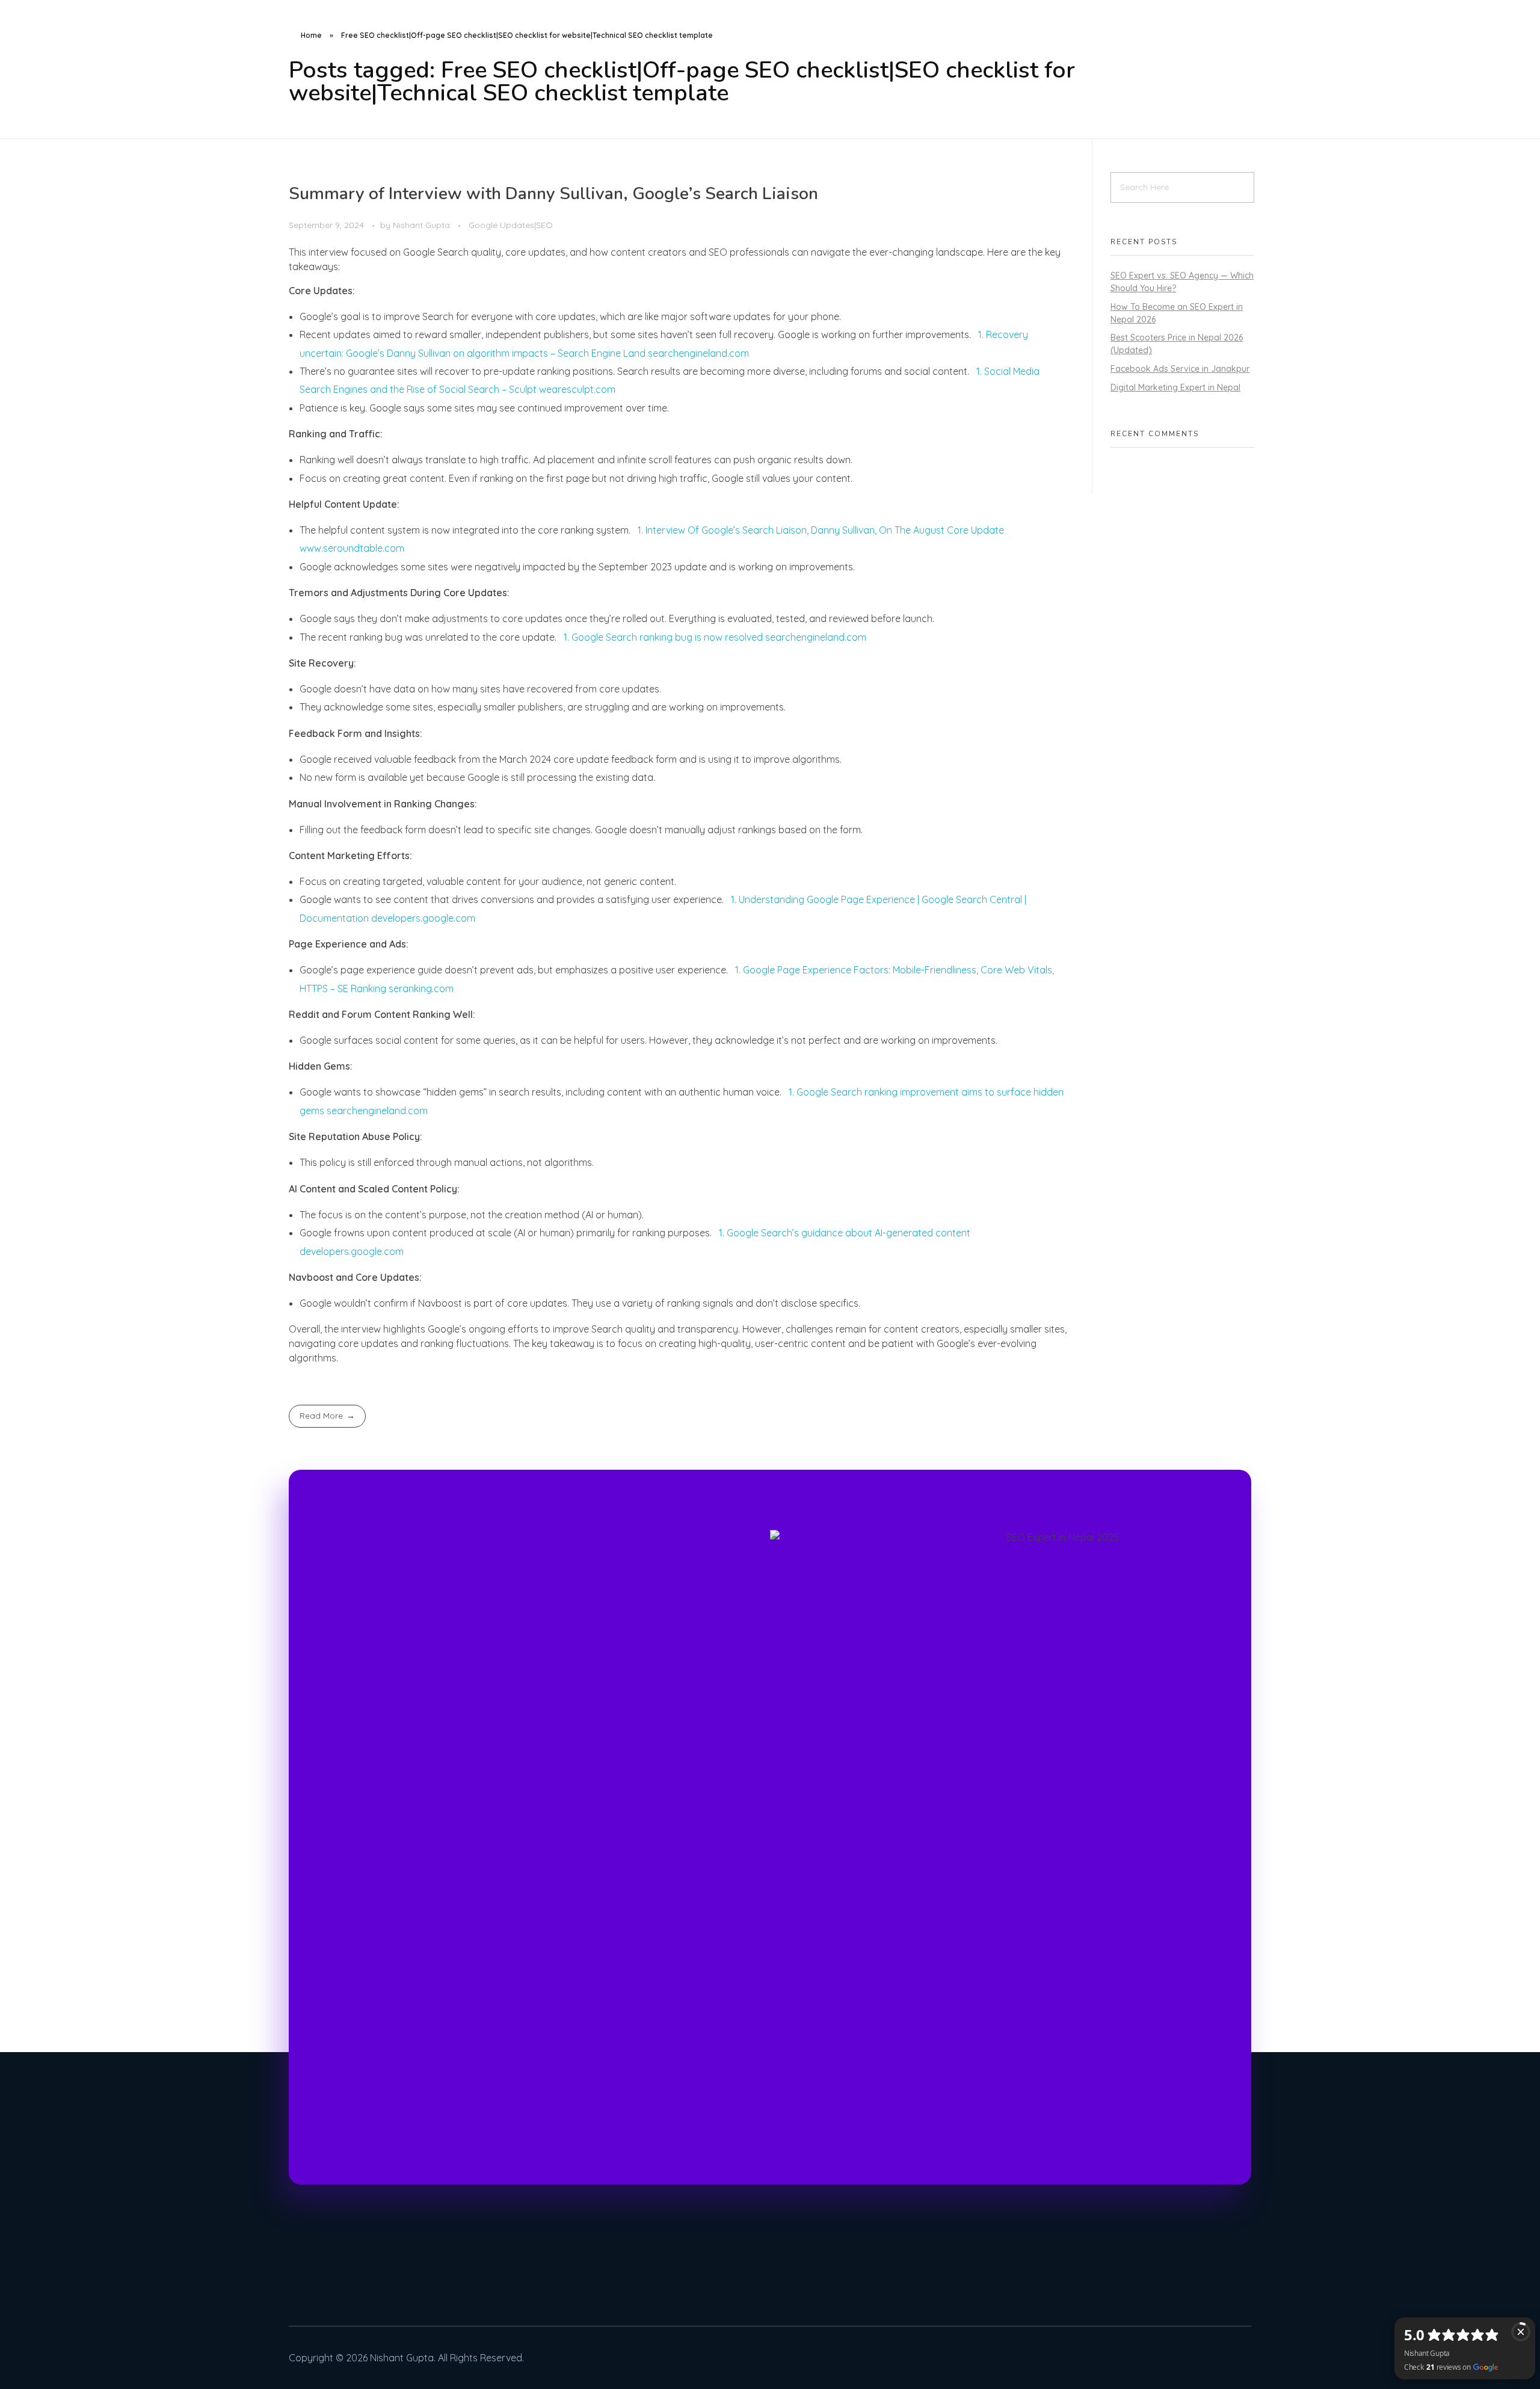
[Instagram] (1139, 2358)
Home (311, 35)
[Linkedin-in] (1174, 2358)
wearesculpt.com (577, 389)
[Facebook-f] (1210, 2358)
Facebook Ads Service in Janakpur (1180, 369)
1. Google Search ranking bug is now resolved (664, 637)
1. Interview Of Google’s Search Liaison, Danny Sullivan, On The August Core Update (821, 530)
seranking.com (421, 988)
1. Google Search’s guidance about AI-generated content (845, 1233)
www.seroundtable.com (352, 548)
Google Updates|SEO (511, 225)
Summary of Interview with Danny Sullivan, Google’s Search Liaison (553, 194)
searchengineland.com (698, 353)
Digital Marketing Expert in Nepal (1175, 387)
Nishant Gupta (423, 225)
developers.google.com (423, 918)
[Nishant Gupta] (295, 14)
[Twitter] (1245, 2358)
